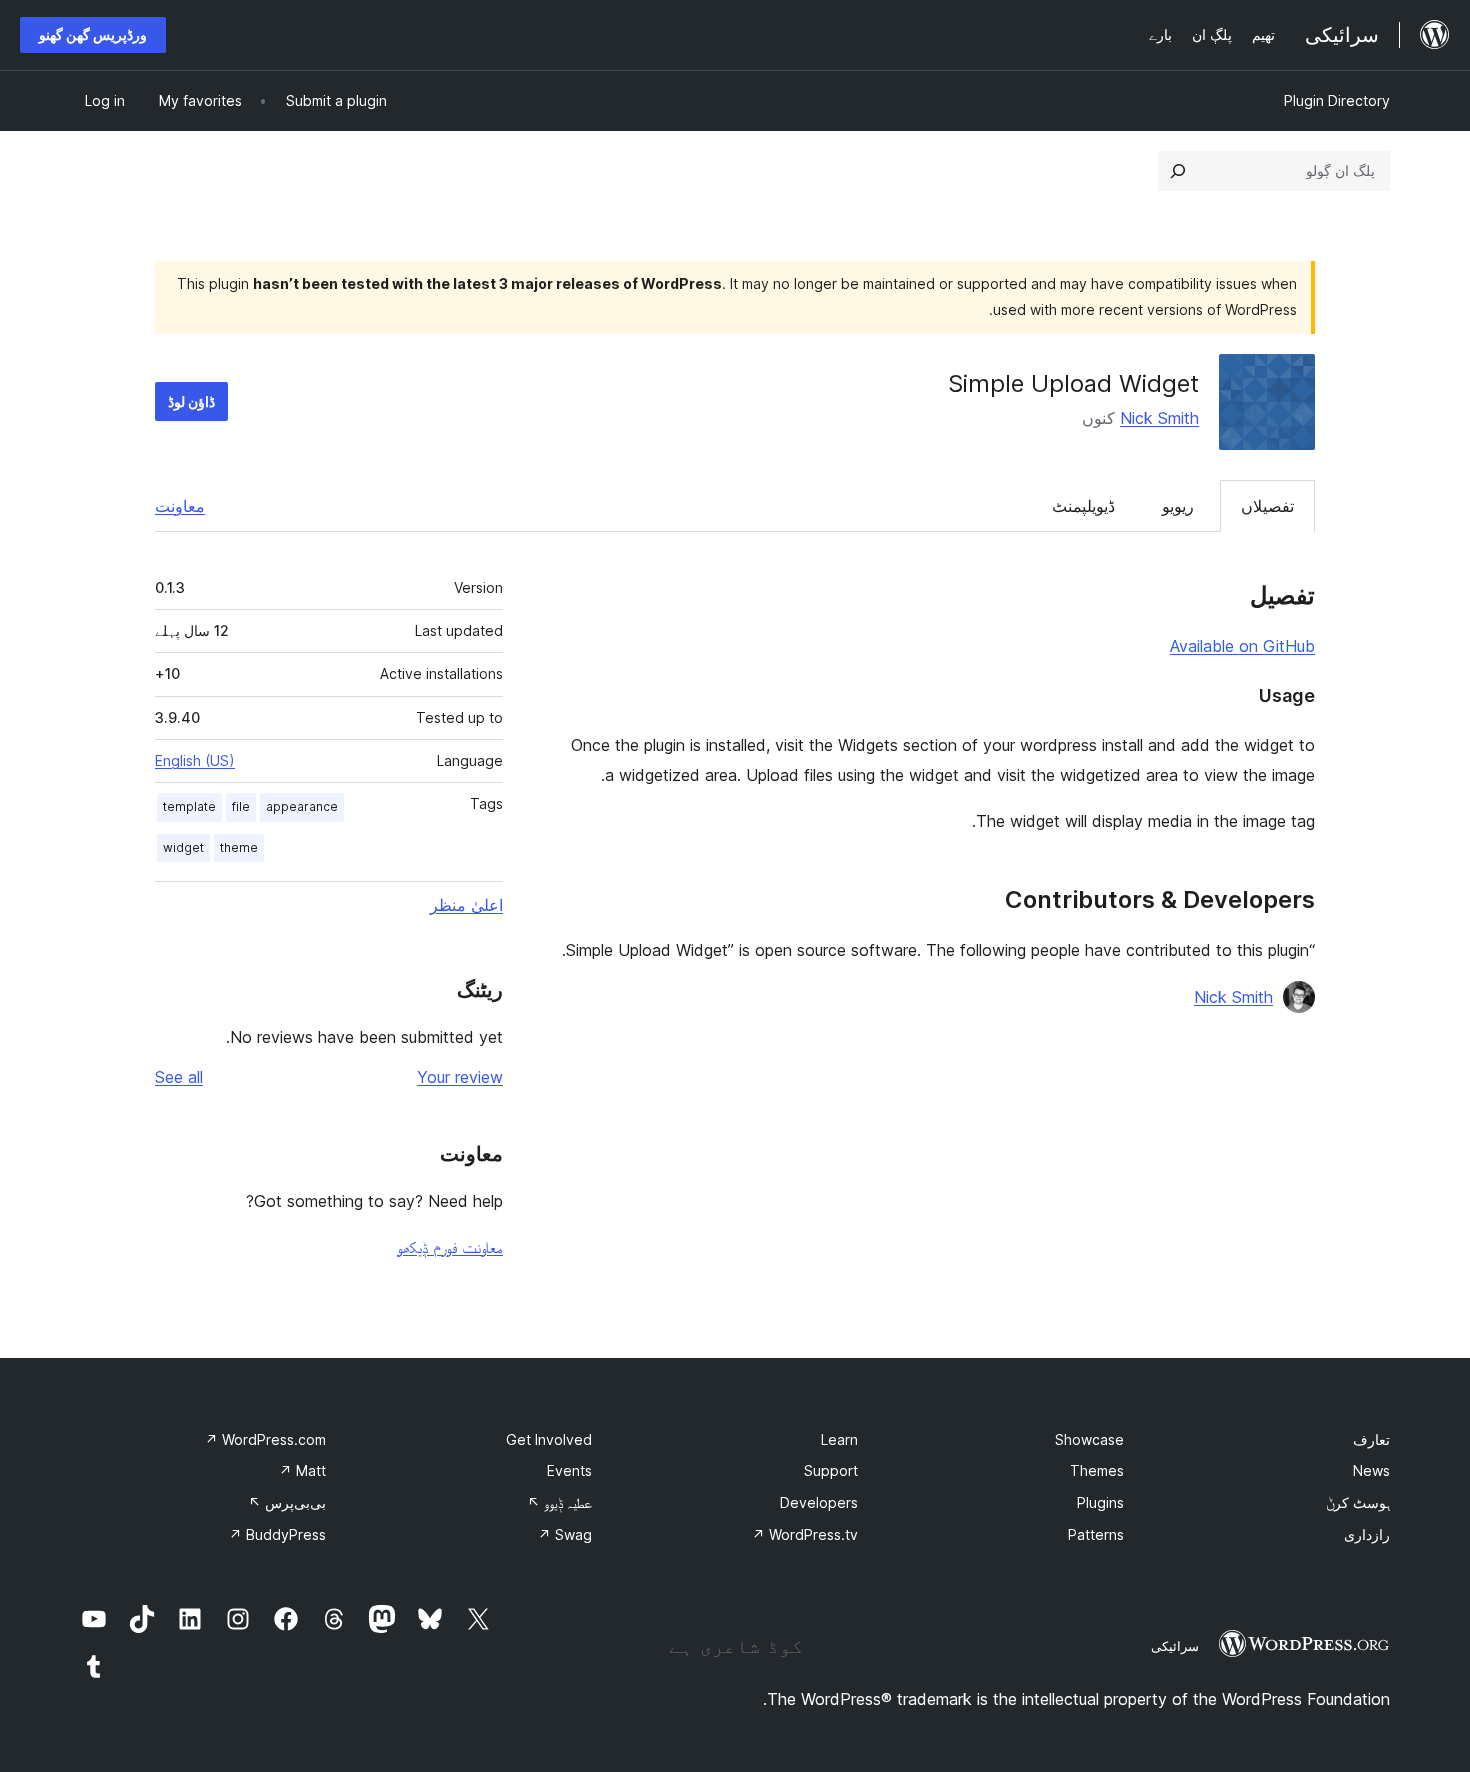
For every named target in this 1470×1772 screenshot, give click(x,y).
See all (179, 1077)
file (241, 806)
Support (831, 1470)
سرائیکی (1175, 1646)
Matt (302, 1470)
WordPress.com (265, 1439)
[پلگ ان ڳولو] (1178, 171)
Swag (565, 1534)
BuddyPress (277, 1534)
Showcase (1089, 1439)
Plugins (1100, 1502)
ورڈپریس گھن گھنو (93, 34)
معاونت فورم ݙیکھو (450, 1247)
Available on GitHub (1242, 646)
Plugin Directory (1337, 100)
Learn (839, 1439)
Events (569, 1470)
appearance (302, 806)
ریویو (1178, 506)
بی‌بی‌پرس (287, 1502)
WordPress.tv (805, 1534)
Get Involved (549, 1439)
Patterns (1096, 1534)
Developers (819, 1502)
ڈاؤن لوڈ (191, 401)
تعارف (1371, 1439)
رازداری (1367, 1534)
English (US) (195, 760)
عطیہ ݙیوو (559, 1502)
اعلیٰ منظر (466, 905)
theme (239, 847)
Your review (460, 1077)
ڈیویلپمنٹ (1083, 506)
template (189, 806)
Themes (1097, 1470)
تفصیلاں (1267, 506)
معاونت (180, 506)
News (1371, 1470)
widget (183, 847)
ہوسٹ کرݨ (1358, 1502)
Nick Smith (1159, 418)
